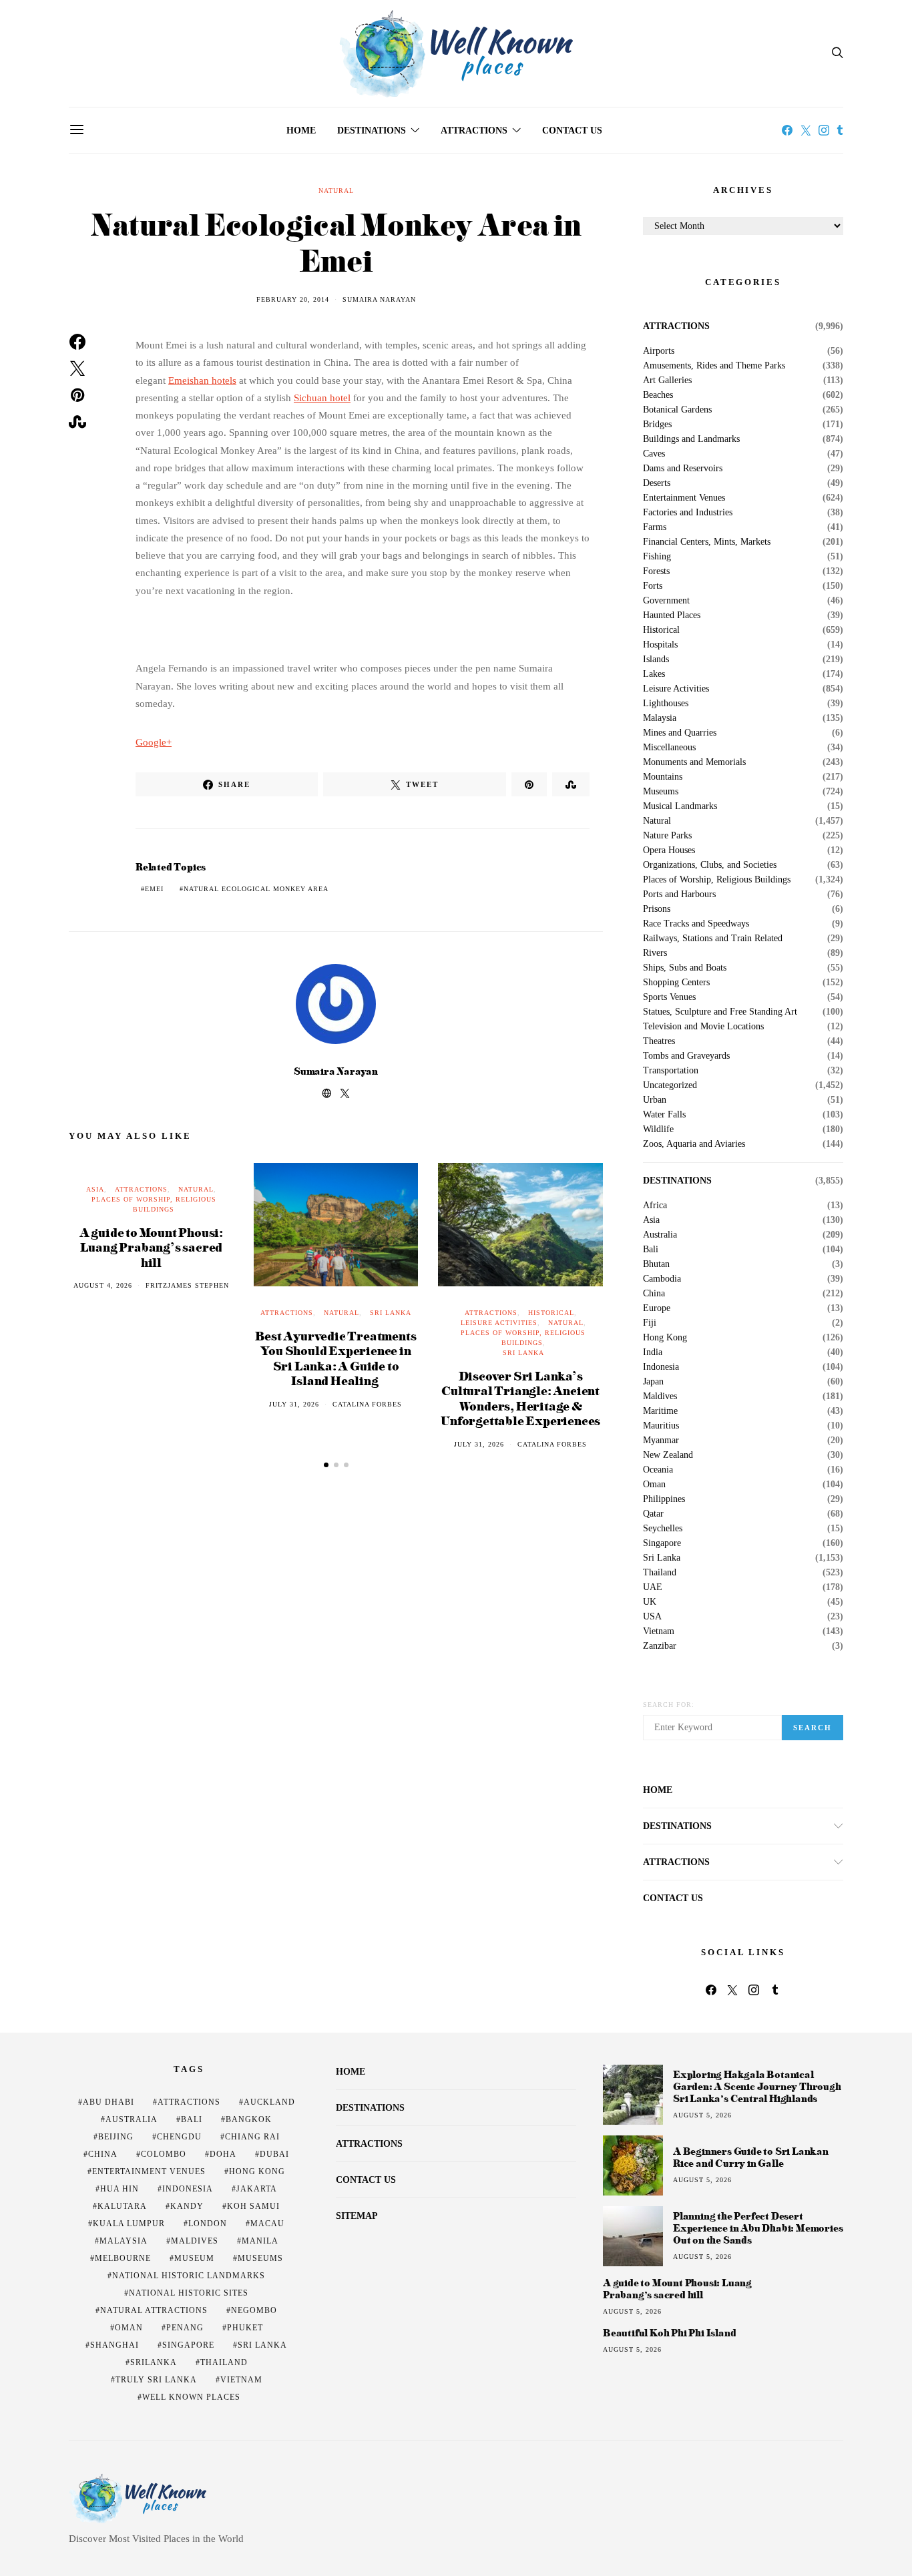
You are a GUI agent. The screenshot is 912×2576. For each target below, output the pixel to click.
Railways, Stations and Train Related (713, 939)
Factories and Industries (688, 513)
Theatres (659, 1041)
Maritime (660, 1411)
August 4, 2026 (103, 1285)
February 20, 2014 (293, 299)
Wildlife (658, 1129)
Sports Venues (669, 997)
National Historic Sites (189, 2293)
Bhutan (656, 1264)
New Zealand (668, 1455)
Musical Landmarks (680, 806)
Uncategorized (670, 1085)
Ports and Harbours (679, 894)
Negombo (254, 2310)
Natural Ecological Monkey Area (256, 889)
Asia (95, 1189)
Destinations (372, 131)
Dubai (274, 2154)
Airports (659, 351)
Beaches (658, 395)
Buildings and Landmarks (691, 439)
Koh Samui (253, 2206)
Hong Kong (665, 1338)
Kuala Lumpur (129, 2224)
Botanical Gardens (677, 410)
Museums (661, 792)
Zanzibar (660, 1646)
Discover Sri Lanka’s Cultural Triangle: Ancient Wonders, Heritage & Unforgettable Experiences (520, 1398)
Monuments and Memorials (694, 762)
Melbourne (123, 2258)
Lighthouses (666, 704)
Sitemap (357, 2216)
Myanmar (661, 1441)
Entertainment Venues (684, 498)
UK (650, 1602)
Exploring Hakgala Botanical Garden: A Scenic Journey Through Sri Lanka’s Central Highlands (757, 2086)
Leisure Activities (499, 1323)
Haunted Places (672, 615)
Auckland (269, 2102)
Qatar (653, 1514)
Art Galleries (667, 380)
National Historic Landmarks (189, 2276)
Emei (154, 889)
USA (652, 1617)
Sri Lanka (391, 1313)
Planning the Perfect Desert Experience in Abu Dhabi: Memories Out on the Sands (758, 2228)
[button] (326, 1465)
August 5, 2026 (702, 2115)
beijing (116, 2137)
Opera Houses (669, 850)
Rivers (655, 953)
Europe (657, 1308)
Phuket (245, 2328)
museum (194, 2258)
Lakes (654, 674)
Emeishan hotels (202, 380)
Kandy (187, 2206)
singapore (188, 2345)
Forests (656, 571)
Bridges (657, 425)
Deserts (657, 483)
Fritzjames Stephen (187, 1285)
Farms (655, 527)
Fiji (650, 1323)
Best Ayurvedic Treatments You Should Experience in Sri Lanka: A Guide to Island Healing (335, 1358)
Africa (655, 1206)
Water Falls (664, 1115)
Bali (651, 1250)
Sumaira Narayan (379, 299)
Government (666, 601)
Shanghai (115, 2345)
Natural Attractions (154, 2310)
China (654, 1294)
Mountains (663, 777)
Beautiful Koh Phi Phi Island (669, 2333)
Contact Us (572, 131)
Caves (654, 454)
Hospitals (660, 645)
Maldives (660, 1396)
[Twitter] (806, 130)
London (208, 2224)
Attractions (474, 131)
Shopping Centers (676, 983)
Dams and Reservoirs (683, 469)
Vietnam (659, 1631)
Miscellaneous (669, 748)
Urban (655, 1100)
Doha (223, 2154)
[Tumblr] (840, 130)
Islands (656, 660)
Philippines (664, 1499)
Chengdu (179, 2137)
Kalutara (122, 2206)
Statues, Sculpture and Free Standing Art (720, 1012)
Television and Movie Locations (703, 1027)
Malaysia (660, 718)
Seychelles (663, 1529)
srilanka (154, 2362)
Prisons (657, 909)
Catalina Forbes (367, 1404)
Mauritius (661, 1426)
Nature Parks (667, 836)
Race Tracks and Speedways (696, 924)
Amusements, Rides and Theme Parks (714, 366)
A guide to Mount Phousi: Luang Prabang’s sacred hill (151, 1247)
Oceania (658, 1470)
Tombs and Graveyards (686, 1056)
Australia (660, 1235)
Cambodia (662, 1279)
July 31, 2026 (294, 1404)
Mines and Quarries (680, 733)
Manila (260, 2241)
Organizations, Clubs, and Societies (710, 865)
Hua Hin (120, 2189)
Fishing (657, 557)
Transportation (671, 1071)
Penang (185, 2328)
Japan (653, 1382)
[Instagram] (824, 130)
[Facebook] (787, 130)
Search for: (669, 1705)
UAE (653, 1587)
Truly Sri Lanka (156, 2380)
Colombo (164, 2154)
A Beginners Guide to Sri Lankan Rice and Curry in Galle (751, 2157)
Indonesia (661, 1367)
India (653, 1352)
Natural (336, 191)
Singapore (662, 1543)
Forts (653, 586)
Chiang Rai (252, 2137)
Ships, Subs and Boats (685, 968)
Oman (654, 1485)
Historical (551, 1313)
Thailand (660, 1573)
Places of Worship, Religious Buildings (717, 880)
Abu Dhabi (108, 2102)
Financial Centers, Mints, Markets (707, 542)
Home (301, 131)
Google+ (154, 742)
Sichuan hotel (322, 398)
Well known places (191, 2397)
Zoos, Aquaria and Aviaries (694, 1144)
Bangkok (249, 2119)
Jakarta (257, 2189)
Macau (267, 2224)
